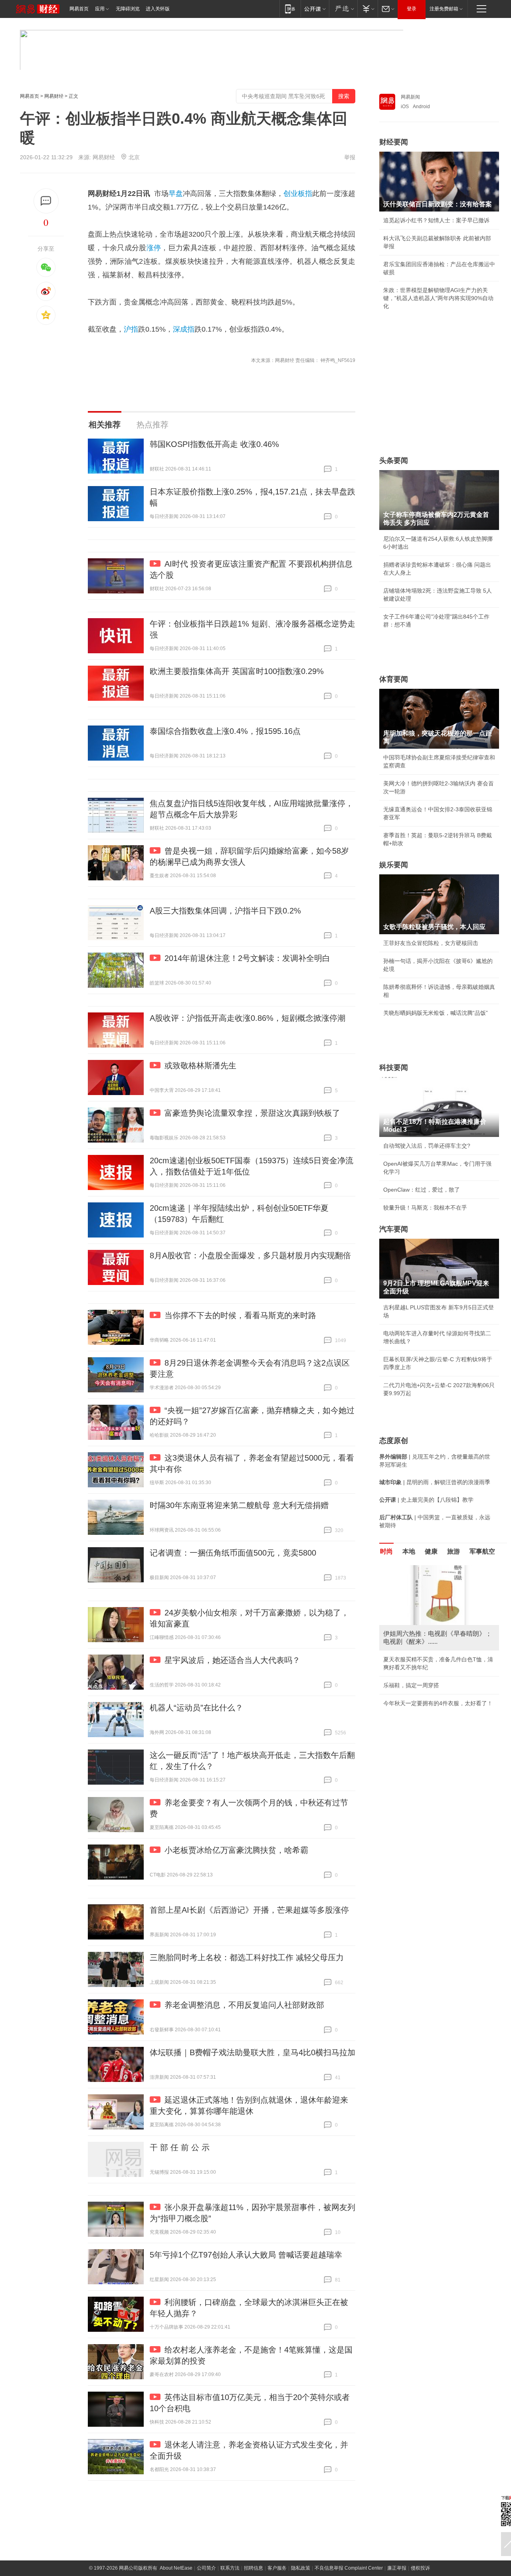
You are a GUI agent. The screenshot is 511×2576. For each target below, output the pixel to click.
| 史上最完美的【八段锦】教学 (426, 1500)
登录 (412, 9)
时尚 (386, 1551)
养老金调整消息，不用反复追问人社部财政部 (244, 2005)
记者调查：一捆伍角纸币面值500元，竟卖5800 (233, 1553)
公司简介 (206, 2568)
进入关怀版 (158, 9)
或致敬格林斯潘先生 (200, 1066)
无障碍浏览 (128, 9)
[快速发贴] (46, 201)
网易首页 (79, 9)
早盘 (176, 194)
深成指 (184, 329)
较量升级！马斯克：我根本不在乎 (425, 1208)
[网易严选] (343, 9)
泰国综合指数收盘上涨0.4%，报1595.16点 (225, 731)
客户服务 (277, 2568)
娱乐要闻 (394, 865)
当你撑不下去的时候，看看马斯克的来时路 (240, 1315)
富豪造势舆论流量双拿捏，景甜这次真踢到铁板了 (252, 1113)
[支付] (367, 9)
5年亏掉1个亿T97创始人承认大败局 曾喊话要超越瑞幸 (246, 2255)
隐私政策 (301, 2568)
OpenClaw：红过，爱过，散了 (422, 1190)
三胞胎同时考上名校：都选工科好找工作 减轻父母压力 (247, 1957)
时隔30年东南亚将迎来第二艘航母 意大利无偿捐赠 (239, 1505)
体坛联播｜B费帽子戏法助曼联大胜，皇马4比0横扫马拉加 (253, 2052)
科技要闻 (394, 1068)
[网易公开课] (315, 9)
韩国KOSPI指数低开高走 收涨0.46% (214, 444)
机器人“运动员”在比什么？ (196, 1708)
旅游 (454, 1551)
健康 (431, 1551)
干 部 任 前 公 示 (180, 2147)
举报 (350, 157)
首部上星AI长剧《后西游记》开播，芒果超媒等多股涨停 (249, 1910)
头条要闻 (394, 461)
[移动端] (290, 9)
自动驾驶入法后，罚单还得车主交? (427, 1146)
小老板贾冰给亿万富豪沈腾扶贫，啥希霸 (236, 1850)
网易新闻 (410, 97)
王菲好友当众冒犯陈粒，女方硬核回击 (431, 943)
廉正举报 (397, 2568)
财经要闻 (394, 142)
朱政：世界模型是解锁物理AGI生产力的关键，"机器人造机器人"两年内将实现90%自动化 (438, 298)
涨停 (154, 248)
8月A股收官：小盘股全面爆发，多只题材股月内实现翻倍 (250, 1255)
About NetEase (176, 2568)
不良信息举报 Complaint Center (349, 2568)
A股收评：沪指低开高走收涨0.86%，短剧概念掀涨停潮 (248, 1018)
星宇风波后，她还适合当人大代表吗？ (232, 1660)
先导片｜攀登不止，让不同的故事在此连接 (436, 1703)
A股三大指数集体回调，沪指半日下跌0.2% (225, 911)
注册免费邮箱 (444, 9)
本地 (409, 1551)
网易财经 (54, 96)
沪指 (131, 329)
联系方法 (230, 2568)
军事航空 (482, 1551)
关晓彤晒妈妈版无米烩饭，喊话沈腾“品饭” (436, 1013)
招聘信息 (254, 2568)
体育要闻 (394, 679)
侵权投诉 (420, 2568)
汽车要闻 (394, 1229)
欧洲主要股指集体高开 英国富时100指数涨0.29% (237, 671)
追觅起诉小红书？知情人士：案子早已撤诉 (436, 220)
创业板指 (298, 194)
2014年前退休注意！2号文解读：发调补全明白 (247, 958)
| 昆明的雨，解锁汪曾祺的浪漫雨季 (435, 1482)
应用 (100, 9)
